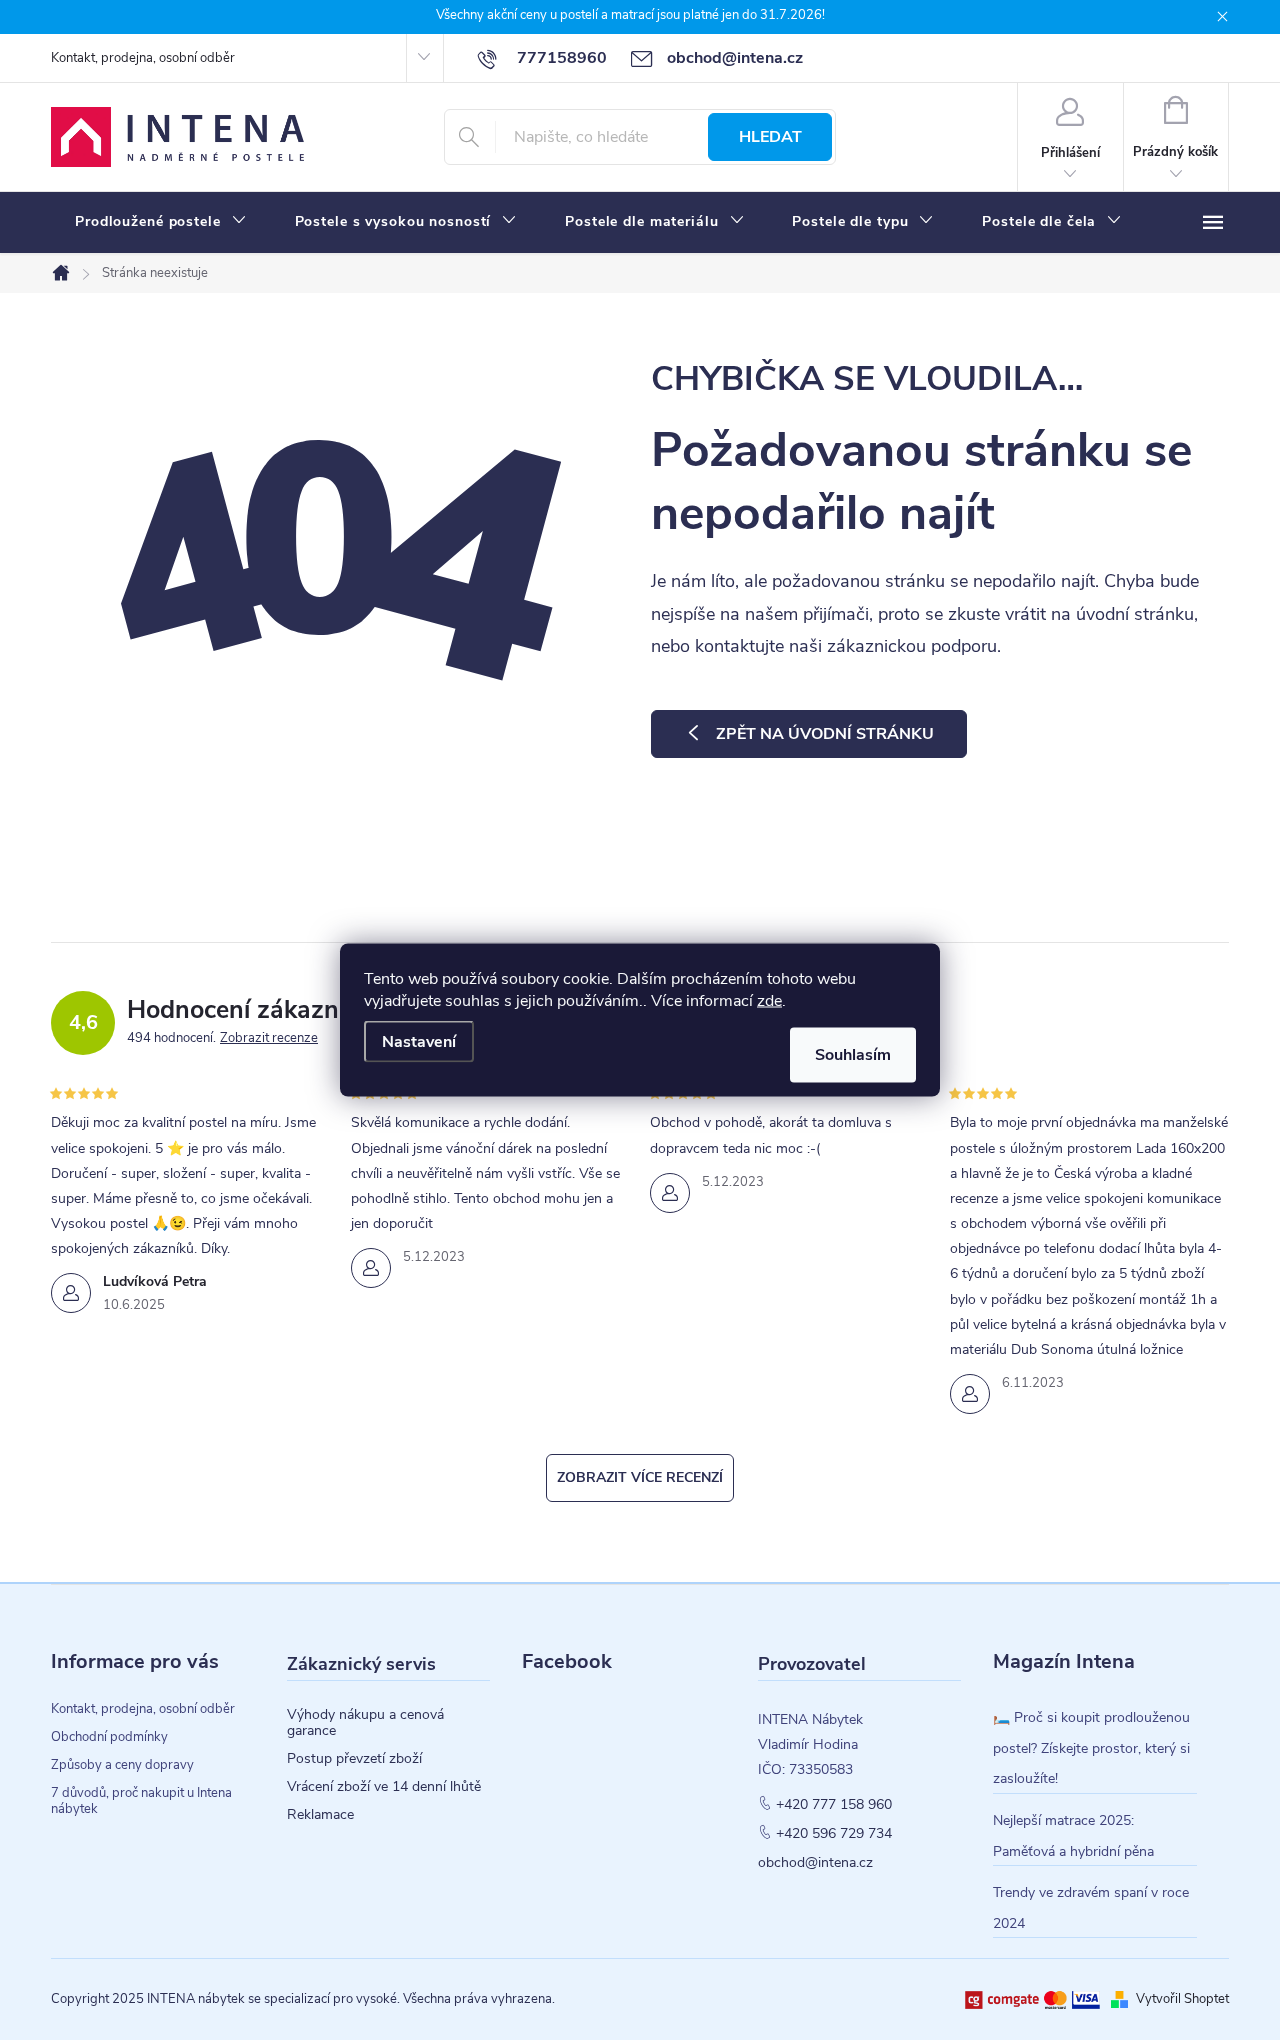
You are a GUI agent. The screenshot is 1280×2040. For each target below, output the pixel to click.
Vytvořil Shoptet (1182, 1999)
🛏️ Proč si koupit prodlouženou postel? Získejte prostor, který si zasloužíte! (1091, 1748)
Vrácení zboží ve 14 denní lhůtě (384, 1787)
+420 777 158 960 (834, 1805)
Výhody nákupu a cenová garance (365, 1723)
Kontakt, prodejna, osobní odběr (143, 58)
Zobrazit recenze (269, 1038)
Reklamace (320, 1815)
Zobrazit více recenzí (640, 1477)
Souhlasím (853, 1055)
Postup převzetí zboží (354, 1759)
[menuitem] (161, 222)
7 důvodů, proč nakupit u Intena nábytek (141, 1801)
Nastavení (419, 1042)
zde (769, 1001)
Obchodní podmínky (109, 1737)
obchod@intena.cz (815, 1863)
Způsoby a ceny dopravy (122, 1765)
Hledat (770, 137)
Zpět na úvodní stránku (825, 734)
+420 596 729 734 (834, 1834)
